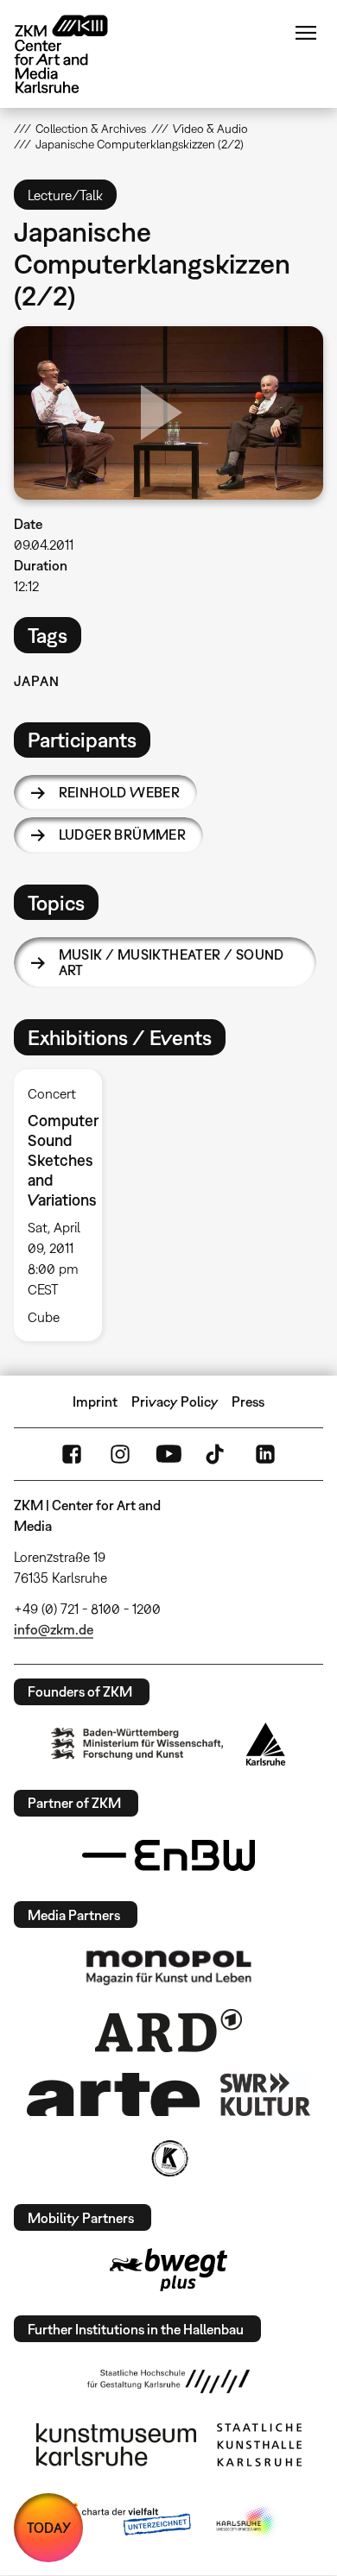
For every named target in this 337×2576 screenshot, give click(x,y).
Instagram (120, 1454)
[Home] (74, 54)
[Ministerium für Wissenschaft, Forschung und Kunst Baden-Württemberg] (137, 1744)
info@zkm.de (54, 1629)
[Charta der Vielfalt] (124, 2522)
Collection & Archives (91, 129)
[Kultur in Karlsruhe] (168, 2158)
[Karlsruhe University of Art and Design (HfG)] (168, 2381)
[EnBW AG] (168, 1855)
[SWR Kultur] (265, 2094)
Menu (306, 33)
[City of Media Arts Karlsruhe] (247, 2522)
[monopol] (168, 1967)
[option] (65, 1205)
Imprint (95, 1401)
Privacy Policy (175, 1401)
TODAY (49, 2528)
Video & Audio (210, 129)
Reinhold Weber (120, 792)
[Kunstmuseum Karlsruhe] (116, 2445)
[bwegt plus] (168, 2270)
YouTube (168, 1454)
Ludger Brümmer (123, 835)
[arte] (113, 2094)
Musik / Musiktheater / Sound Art (172, 962)
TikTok (217, 1454)
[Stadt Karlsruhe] (266, 1744)
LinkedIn (265, 1454)
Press (248, 1401)
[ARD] (168, 2031)
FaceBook (72, 1454)
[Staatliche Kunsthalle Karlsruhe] (259, 2445)
